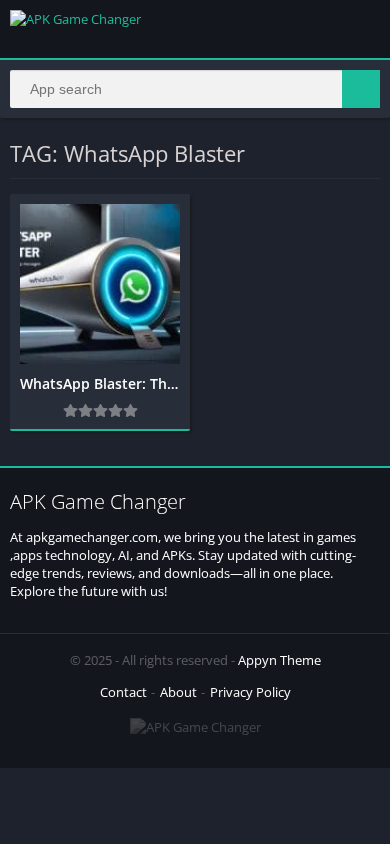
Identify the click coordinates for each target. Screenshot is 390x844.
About (178, 692)
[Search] (361, 89)
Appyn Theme (279, 660)
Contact (123, 692)
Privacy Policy (250, 692)
